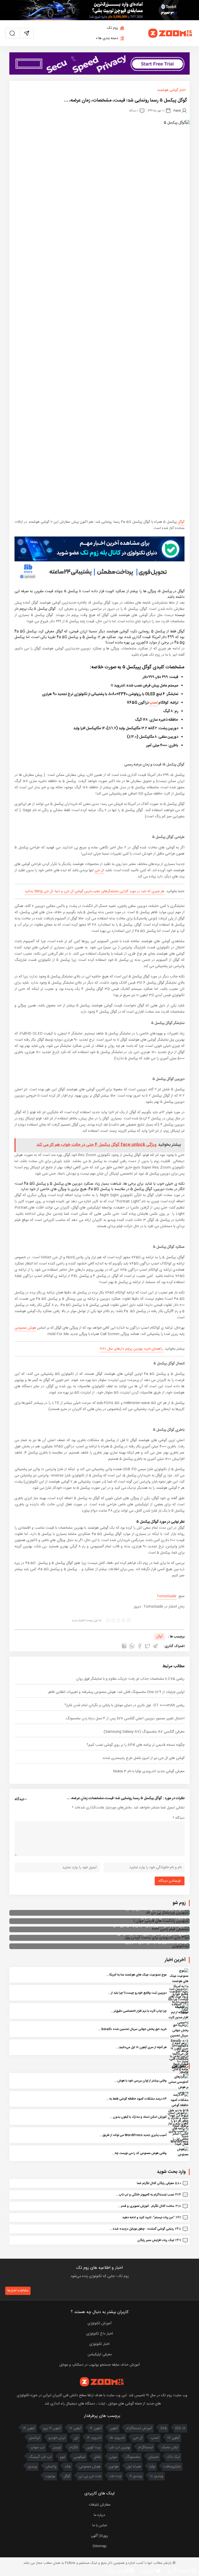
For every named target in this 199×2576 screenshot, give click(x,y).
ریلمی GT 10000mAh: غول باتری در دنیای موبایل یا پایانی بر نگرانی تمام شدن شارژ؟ (125, 1705)
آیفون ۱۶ (96, 2428)
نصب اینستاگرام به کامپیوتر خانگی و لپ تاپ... (145, 2195)
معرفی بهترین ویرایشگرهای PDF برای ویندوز (157, 1909)
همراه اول (134, 2467)
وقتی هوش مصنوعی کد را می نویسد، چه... (139, 2153)
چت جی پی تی (90, 2476)
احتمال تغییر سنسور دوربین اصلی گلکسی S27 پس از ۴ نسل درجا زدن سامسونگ (125, 1719)
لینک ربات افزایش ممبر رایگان (156, 2240)
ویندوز (32, 2467)
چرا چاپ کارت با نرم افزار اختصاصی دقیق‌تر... (139, 2011)
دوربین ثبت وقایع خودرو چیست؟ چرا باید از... (137, 1993)
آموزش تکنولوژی (99, 2323)
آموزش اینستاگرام (139, 2428)
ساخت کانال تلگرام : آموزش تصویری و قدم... (146, 2206)
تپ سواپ (37, 2448)
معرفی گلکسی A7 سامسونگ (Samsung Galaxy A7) (144, 1732)
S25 (164, 2428)
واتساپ (51, 2467)
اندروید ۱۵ (117, 2438)
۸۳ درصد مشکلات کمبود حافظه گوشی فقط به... (136, 2099)
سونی (113, 2457)
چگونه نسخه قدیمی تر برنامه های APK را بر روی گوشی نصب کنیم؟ (136, 1745)
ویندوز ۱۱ (136, 2476)
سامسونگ (133, 2457)
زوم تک (113, 28)
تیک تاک (173, 2457)
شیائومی (80, 2457)
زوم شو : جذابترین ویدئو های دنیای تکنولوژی (156, 1942)
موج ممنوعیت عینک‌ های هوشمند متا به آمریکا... (136, 1975)
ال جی (99, 870)
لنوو (63, 2457)
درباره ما (99, 2515)
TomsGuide (166, 1596)
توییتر (57, 2448)
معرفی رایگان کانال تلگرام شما (155, 2183)
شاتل (97, 2457)
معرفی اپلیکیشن (100, 2355)
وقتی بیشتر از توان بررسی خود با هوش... (140, 2081)
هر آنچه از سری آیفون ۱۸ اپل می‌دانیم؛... (141, 2047)
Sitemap (99, 2546)
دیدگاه (179, 1818)
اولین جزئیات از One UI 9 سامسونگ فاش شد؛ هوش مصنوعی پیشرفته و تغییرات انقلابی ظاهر (116, 1692)
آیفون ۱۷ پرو (52, 2428)
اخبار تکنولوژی (99, 2344)
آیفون (114, 2428)
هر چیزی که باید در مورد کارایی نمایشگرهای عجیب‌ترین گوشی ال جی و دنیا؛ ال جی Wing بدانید (94, 891)
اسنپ (154, 703)
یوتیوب (50, 2476)
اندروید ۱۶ (94, 2438)
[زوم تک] (170, 33)
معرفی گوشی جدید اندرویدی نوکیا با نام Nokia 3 (149, 1771)
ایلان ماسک (170, 2448)
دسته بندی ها (108, 38)
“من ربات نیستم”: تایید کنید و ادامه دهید (148, 2217)
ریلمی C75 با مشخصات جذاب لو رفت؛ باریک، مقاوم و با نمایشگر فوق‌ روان (130, 1679)
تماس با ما (100, 2525)
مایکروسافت (172, 2467)
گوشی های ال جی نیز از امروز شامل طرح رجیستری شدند (143, 1758)
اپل (76, 2438)
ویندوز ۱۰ (157, 2476)
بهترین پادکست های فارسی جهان (164, 1917)
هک (68, 2467)
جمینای (154, 2457)
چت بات (115, 2476)
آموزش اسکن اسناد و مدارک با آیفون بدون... (138, 2117)
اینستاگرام (146, 2448)
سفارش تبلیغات (100, 2505)
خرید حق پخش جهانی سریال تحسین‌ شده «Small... (132, 2029)
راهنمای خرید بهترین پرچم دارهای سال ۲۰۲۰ (132, 1349)
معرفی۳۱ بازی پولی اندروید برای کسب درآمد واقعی (152, 1934)
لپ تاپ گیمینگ (40, 2457)
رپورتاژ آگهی (99, 2536)
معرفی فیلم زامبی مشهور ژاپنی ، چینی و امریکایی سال (150, 1926)
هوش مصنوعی (25, 1328)
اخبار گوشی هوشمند (171, 90)
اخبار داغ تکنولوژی (100, 2334)
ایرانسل (35, 2438)
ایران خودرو (57, 2438)
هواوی (114, 2467)
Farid (177, 110)
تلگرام (74, 2448)
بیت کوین (93, 2448)
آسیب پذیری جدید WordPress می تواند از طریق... (133, 2135)
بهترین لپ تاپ (119, 2448)
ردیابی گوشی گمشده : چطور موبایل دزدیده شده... (142, 2229)
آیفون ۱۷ (75, 2428)
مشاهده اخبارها (18, 2291)
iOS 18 (180, 2428)
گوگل (181, 522)
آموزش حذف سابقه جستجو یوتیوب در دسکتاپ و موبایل (99, 2365)
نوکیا (152, 2467)
